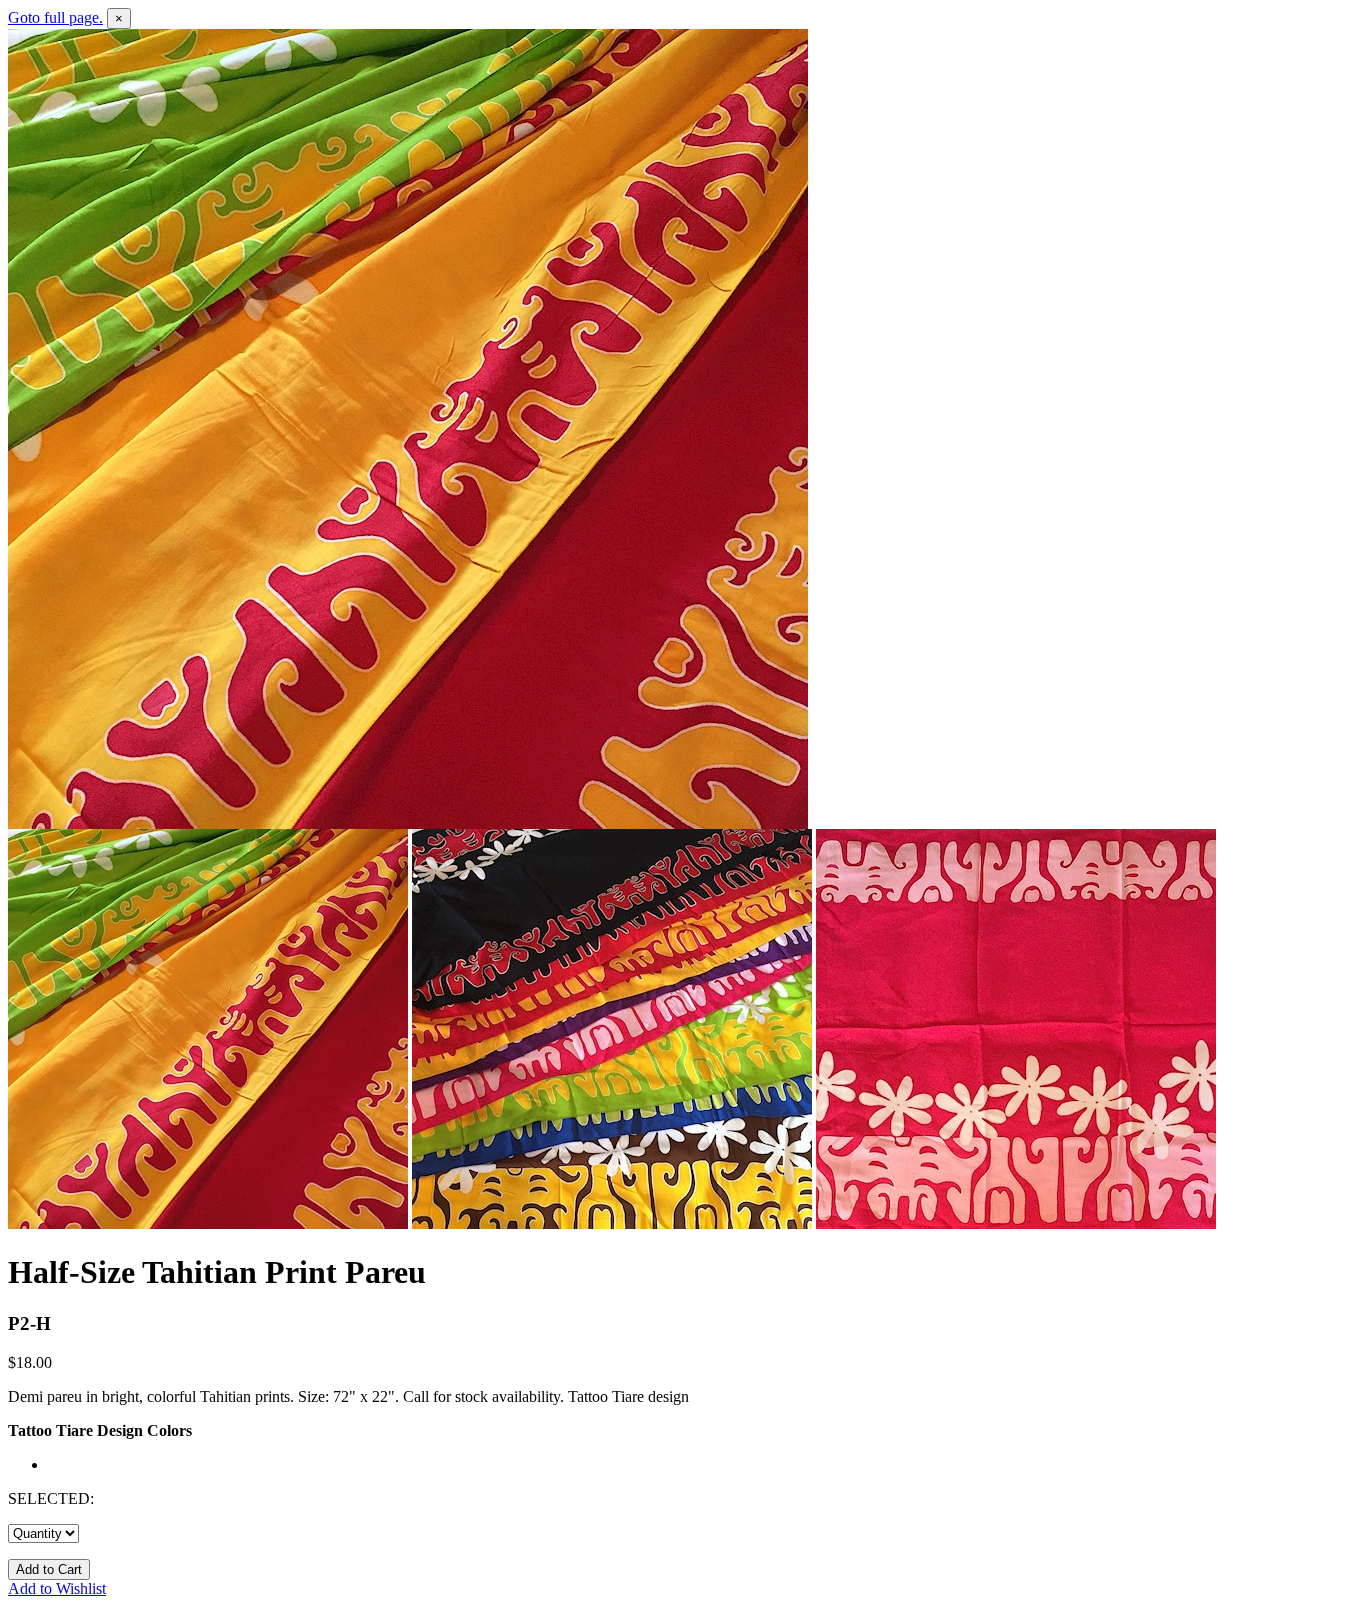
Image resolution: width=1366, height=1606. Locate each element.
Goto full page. (55, 17)
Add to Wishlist (57, 1588)
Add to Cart (49, 1569)
